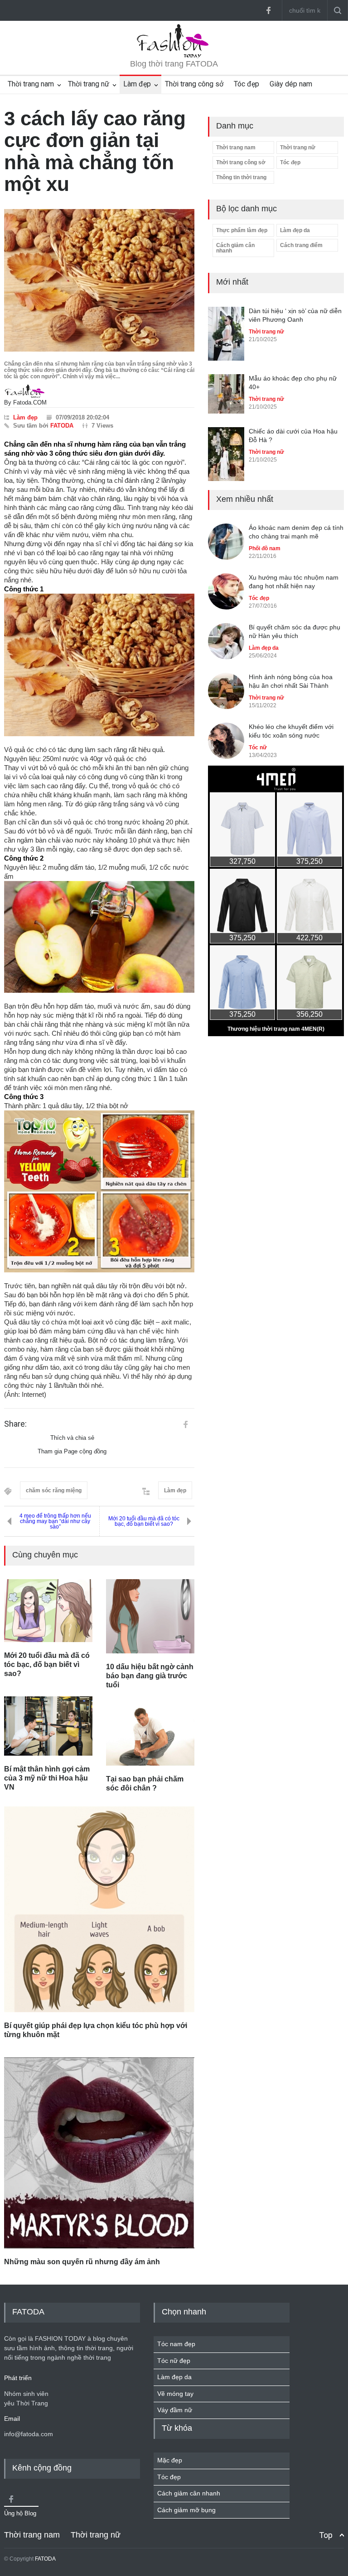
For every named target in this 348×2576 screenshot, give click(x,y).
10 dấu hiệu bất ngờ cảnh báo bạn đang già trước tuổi (150, 1676)
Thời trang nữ (89, 84)
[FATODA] (174, 56)
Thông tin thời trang (241, 177)
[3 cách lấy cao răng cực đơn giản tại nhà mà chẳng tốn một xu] (99, 280)
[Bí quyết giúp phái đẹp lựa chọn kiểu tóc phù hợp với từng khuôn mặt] (99, 1909)
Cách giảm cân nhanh (235, 248)
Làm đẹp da (295, 230)
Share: (15, 1424)
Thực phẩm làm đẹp (242, 230)
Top (326, 2535)
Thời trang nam (31, 84)
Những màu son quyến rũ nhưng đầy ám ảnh (82, 2262)
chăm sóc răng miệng (54, 1490)
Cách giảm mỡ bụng (186, 2510)
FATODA (62, 426)
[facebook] (268, 10)
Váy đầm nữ (175, 2410)
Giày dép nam (291, 84)
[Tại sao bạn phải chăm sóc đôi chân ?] (150, 1737)
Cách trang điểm (301, 245)
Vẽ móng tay (175, 2394)
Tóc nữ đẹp (174, 2361)
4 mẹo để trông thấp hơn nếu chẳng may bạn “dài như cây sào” (55, 1521)
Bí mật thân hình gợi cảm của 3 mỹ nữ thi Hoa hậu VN (47, 1778)
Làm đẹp (137, 84)
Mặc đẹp (170, 2460)
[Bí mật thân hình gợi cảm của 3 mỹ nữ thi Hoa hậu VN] (48, 1726)
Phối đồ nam (265, 548)
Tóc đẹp (246, 84)
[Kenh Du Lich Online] (185, 1424)
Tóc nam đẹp (176, 2344)
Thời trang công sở (194, 84)
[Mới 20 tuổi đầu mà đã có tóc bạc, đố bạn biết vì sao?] (48, 1611)
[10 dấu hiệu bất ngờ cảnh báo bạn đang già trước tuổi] (150, 1616)
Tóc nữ (258, 748)
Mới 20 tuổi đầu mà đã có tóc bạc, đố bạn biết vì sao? (144, 1521)
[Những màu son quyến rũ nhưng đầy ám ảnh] (99, 2153)
